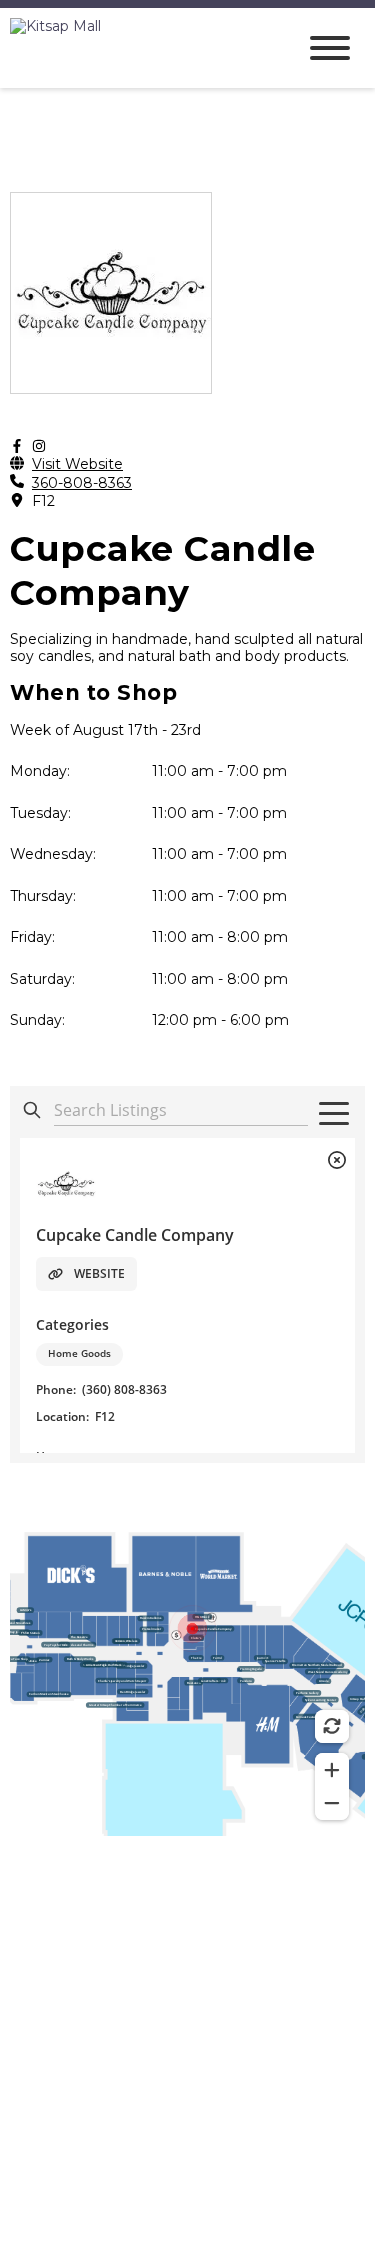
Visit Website (77, 464)
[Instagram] (39, 447)
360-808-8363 (82, 483)
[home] (137, 48)
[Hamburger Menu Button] (330, 48)
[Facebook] (17, 447)
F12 (43, 501)
